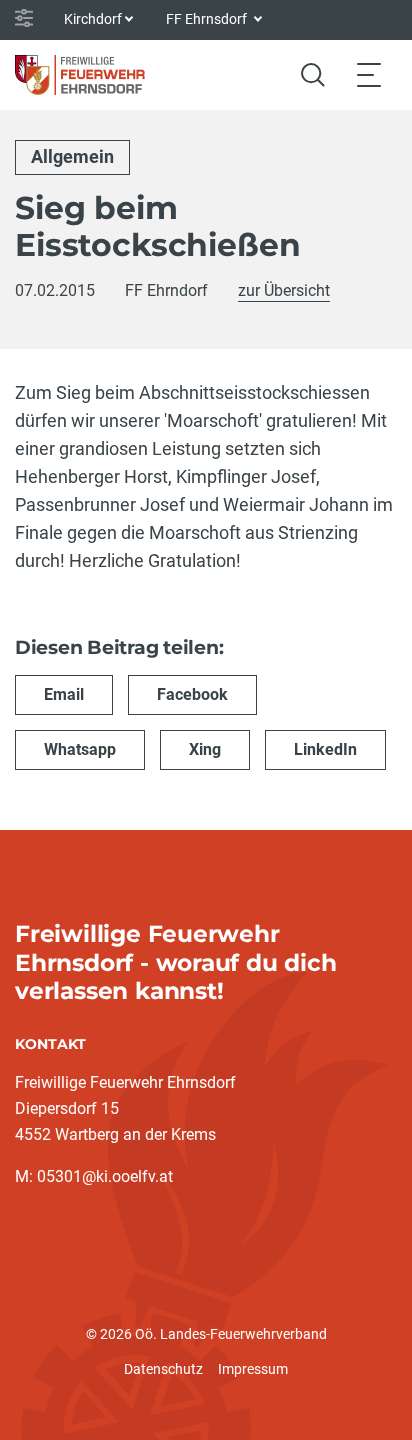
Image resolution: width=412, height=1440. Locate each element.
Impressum (253, 1369)
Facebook (192, 694)
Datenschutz (163, 1369)
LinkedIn (325, 749)
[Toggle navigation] (369, 74)
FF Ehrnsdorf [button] (208, 19)
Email (64, 694)
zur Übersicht (284, 290)
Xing (205, 749)
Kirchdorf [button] (93, 19)
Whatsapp (80, 749)
